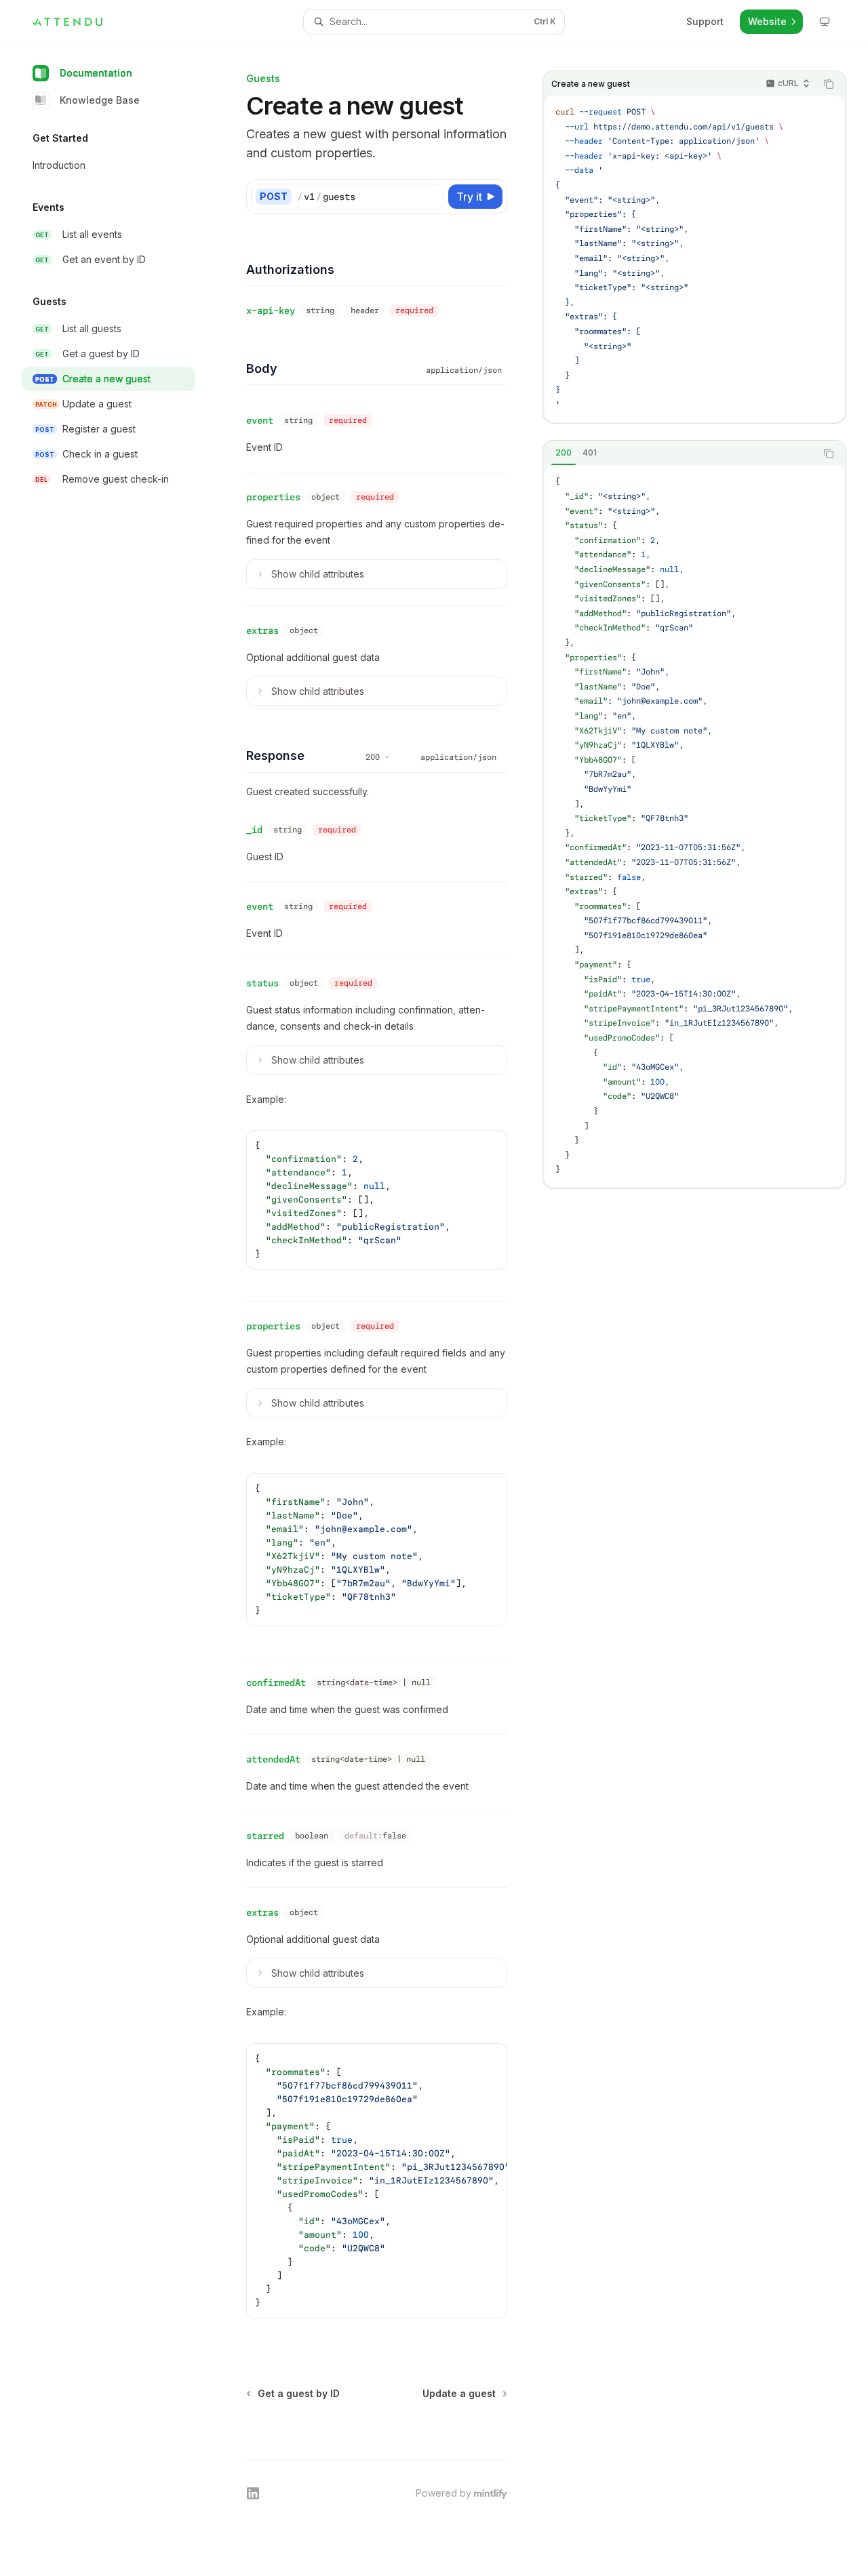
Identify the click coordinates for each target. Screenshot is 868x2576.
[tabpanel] (694, 826)
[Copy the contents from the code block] (829, 84)
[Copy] (431, 197)
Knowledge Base (100, 100)
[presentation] (377, 2181)
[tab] (564, 453)
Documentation (96, 73)
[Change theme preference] (825, 22)
